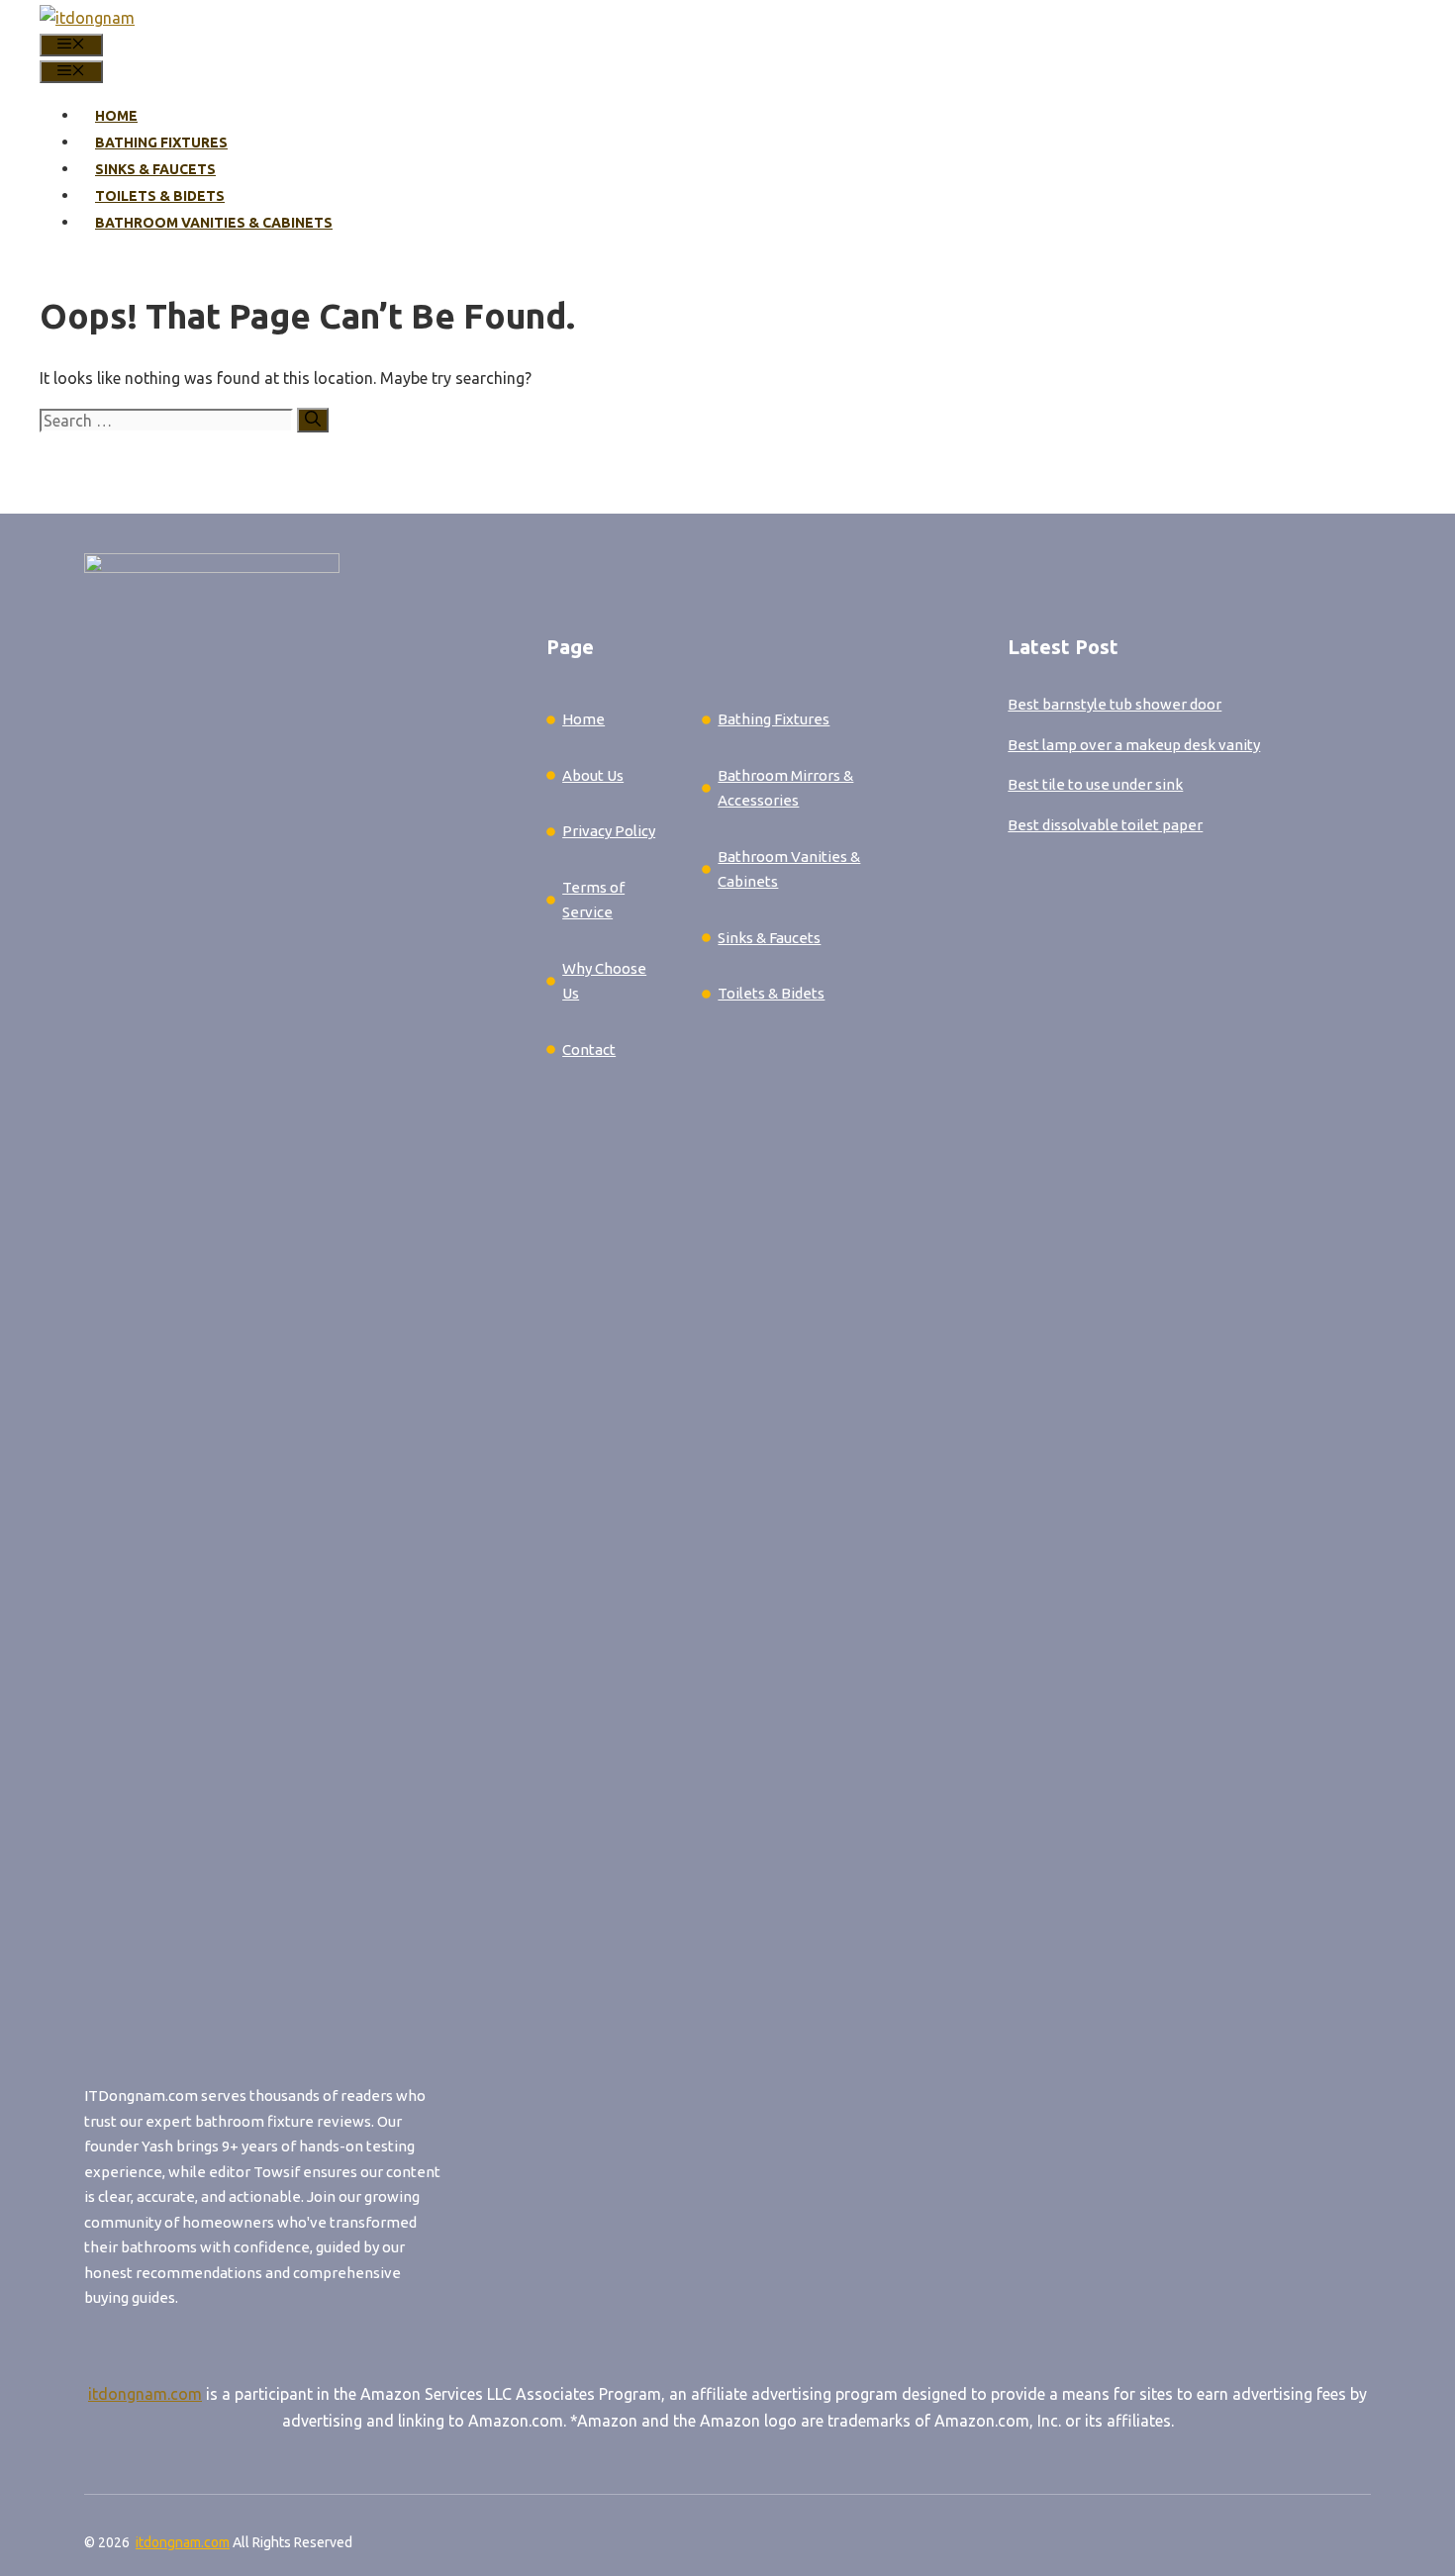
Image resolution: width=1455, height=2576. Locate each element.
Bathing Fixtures (161, 143)
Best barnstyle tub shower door (1115, 704)
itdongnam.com (145, 2394)
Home (116, 116)
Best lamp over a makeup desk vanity (1134, 745)
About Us (593, 775)
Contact (589, 1049)
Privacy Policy (609, 831)
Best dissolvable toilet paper (1105, 825)
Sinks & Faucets (155, 169)
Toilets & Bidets (160, 196)
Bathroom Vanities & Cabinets (214, 223)
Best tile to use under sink (1095, 784)
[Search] (313, 420)
